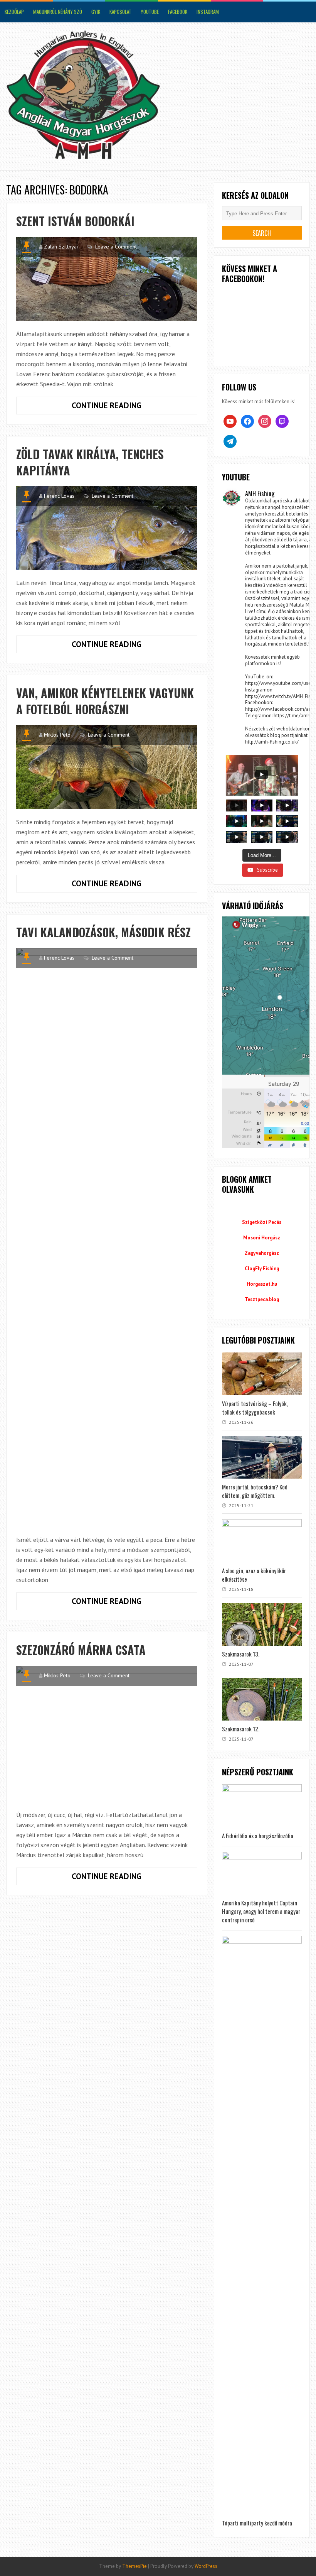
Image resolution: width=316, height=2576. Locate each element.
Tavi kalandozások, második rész (103, 932)
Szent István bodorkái (75, 221)
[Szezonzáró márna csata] (107, 1734)
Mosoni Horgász (262, 1238)
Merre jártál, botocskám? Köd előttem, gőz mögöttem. (255, 1491)
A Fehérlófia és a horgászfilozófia (258, 1836)
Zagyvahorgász (262, 1253)
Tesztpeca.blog (262, 1299)
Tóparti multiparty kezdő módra (257, 2523)
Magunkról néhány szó (58, 12)
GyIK (96, 12)
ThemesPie (134, 2566)
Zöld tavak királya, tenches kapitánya (90, 462)
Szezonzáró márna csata (81, 1650)
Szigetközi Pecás (262, 1222)
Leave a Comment (116, 247)
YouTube (150, 12)
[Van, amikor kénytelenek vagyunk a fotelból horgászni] (107, 767)
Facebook (178, 12)
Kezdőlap (14, 12)
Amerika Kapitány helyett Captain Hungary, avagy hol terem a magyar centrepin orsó (261, 1911)
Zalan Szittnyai (61, 247)
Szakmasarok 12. (241, 1729)
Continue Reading (125, 407)
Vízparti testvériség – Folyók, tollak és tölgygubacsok (255, 1408)
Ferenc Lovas (59, 496)
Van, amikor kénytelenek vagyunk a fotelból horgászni (105, 701)
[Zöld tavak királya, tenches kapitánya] (107, 528)
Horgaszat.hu (262, 1284)
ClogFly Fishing (262, 1269)
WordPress (206, 2566)
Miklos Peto (57, 735)
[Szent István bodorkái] (107, 279)
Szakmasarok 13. (241, 1654)
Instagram (208, 12)
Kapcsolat (120, 12)
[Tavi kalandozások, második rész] (107, 1237)
